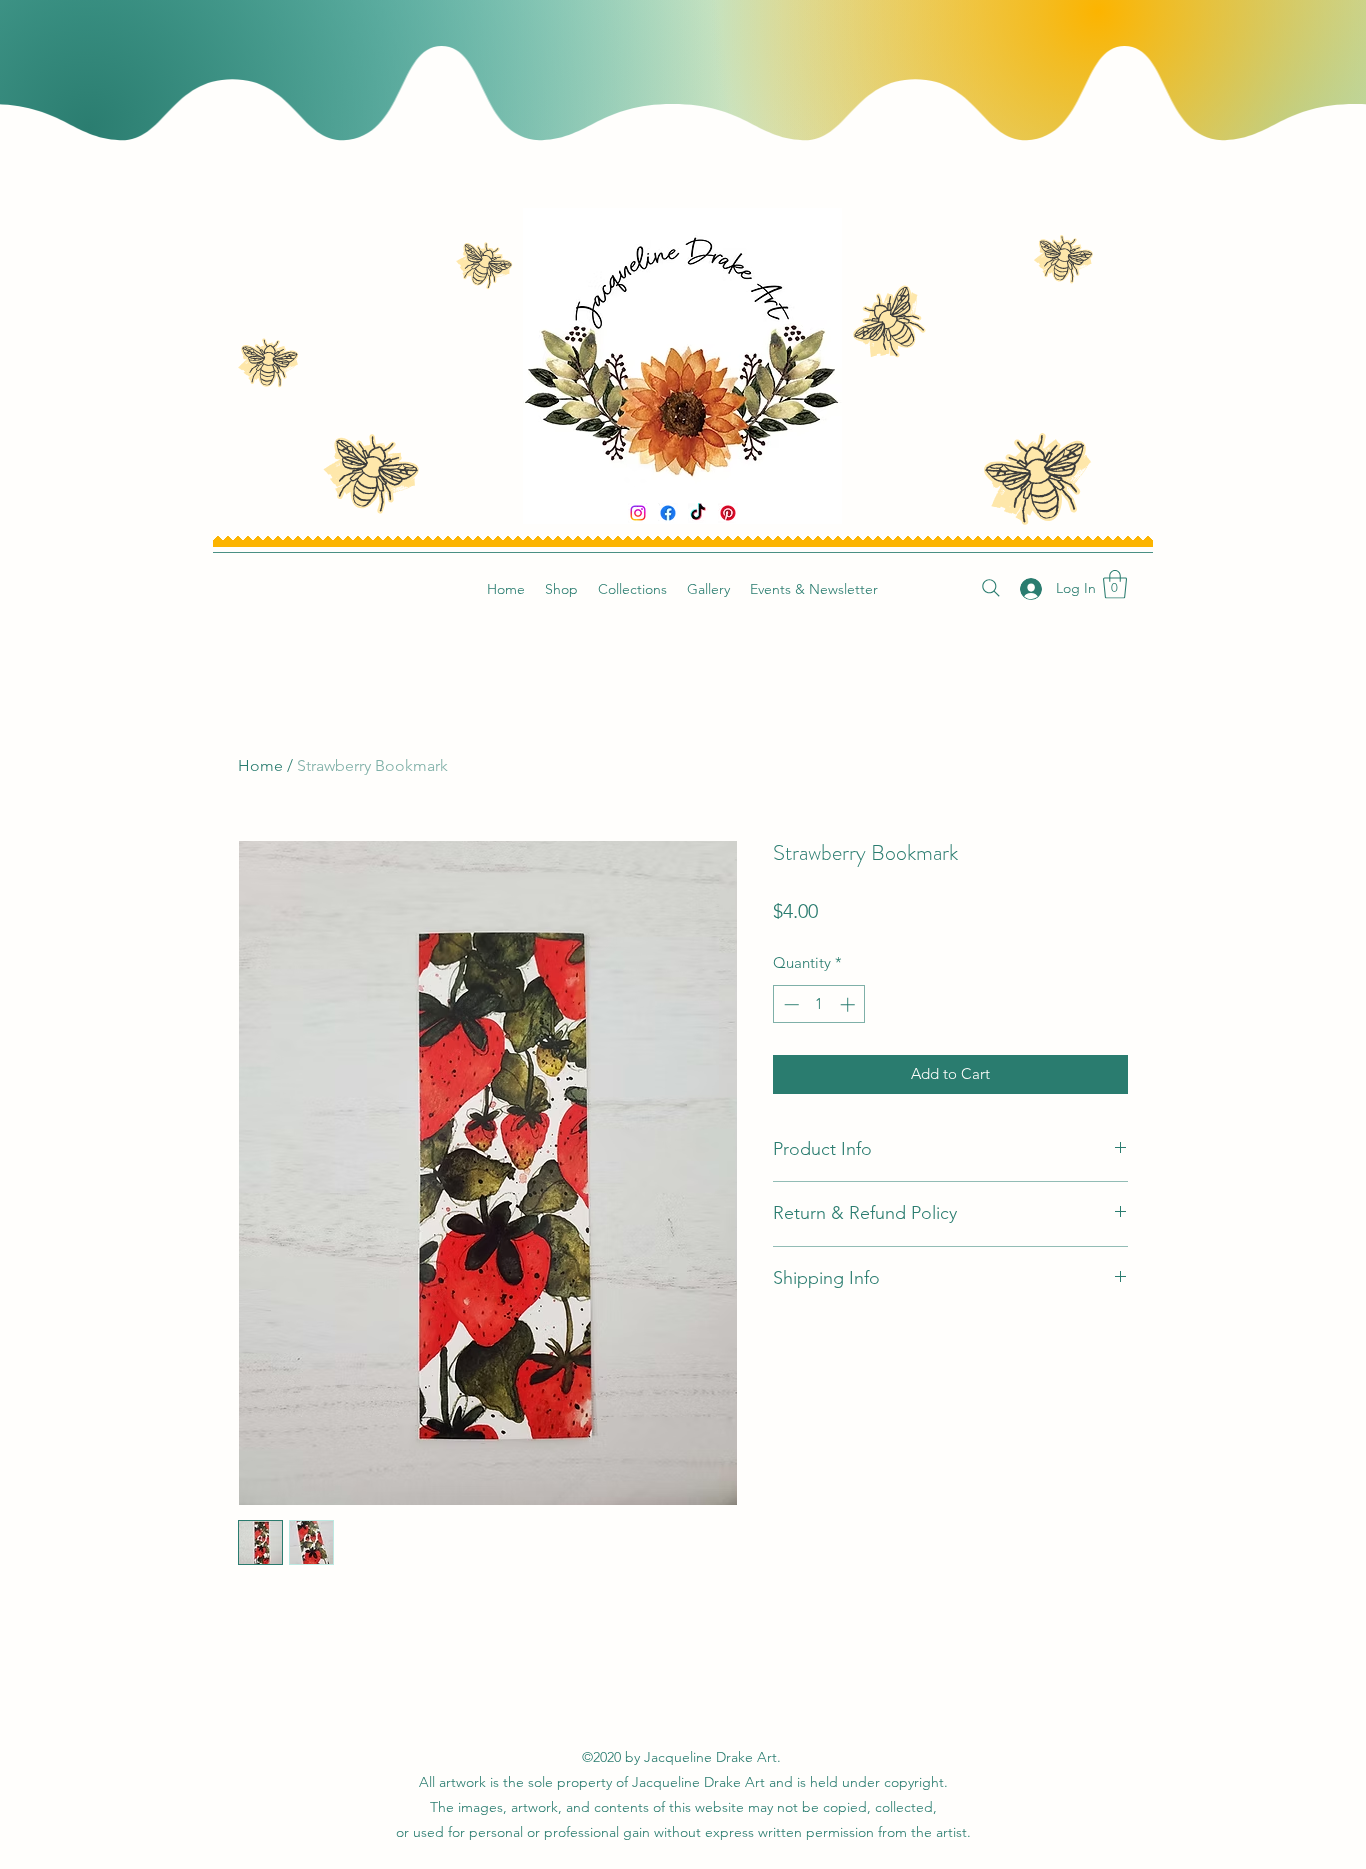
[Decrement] (789, 1004)
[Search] (991, 588)
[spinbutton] (819, 1004)
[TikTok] (698, 513)
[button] (1115, 584)
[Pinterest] (728, 513)
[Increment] (849, 1004)
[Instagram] (638, 513)
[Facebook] (668, 513)
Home (260, 765)
